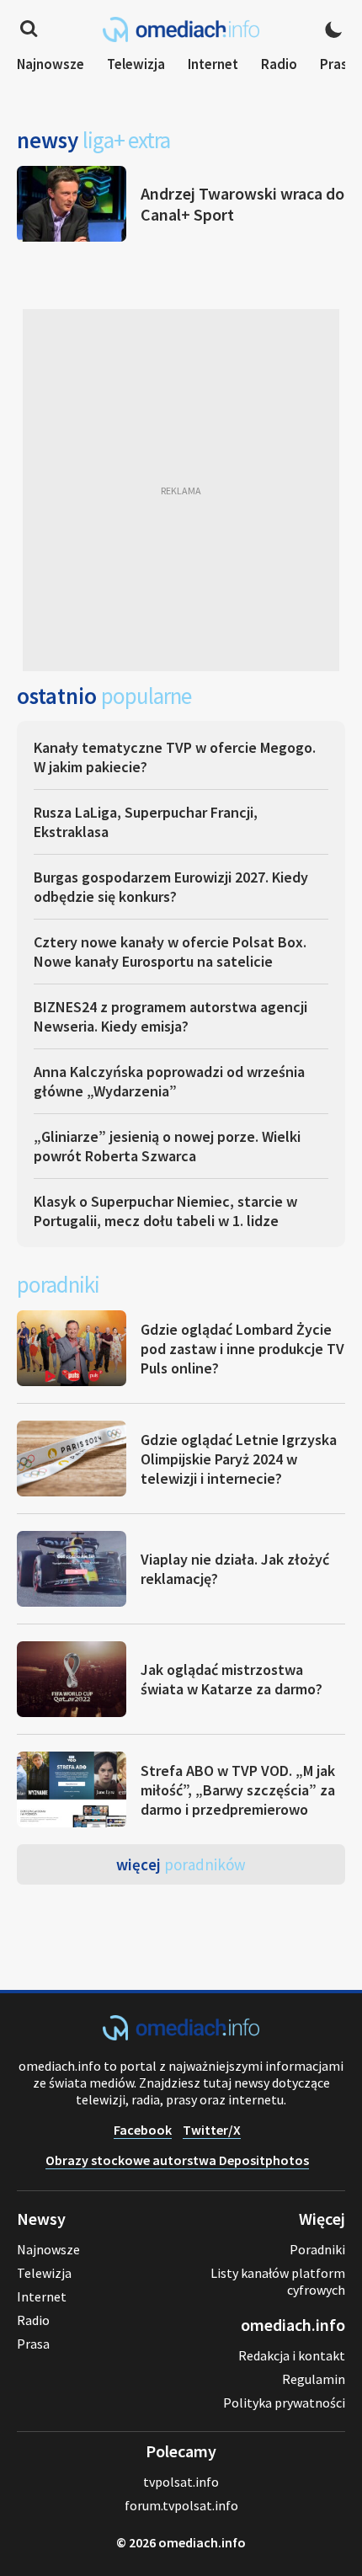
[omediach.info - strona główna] (181, 29)
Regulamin (314, 2379)
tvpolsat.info (181, 2482)
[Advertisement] (181, 490)
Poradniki (317, 2249)
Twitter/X (212, 2130)
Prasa (338, 64)
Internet (213, 64)
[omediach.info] (181, 2035)
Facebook (143, 2130)
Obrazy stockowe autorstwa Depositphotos (177, 2160)
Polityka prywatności (284, 2403)
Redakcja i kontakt (292, 2355)
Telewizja (136, 64)
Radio (279, 64)
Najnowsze (51, 64)
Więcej (181, 1864)
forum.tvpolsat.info (181, 2505)
